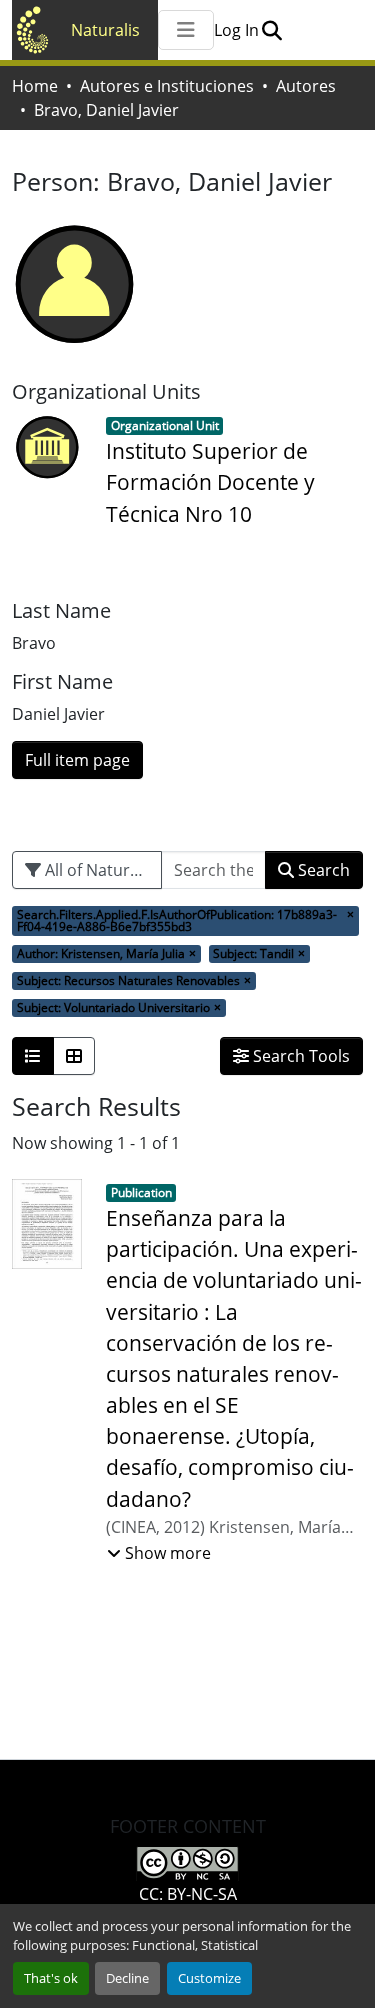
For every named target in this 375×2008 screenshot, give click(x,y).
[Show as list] (33, 1056)
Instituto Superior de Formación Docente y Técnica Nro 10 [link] (210, 482)
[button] (271, 30)
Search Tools (299, 1056)
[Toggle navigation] (186, 30)
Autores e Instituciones (167, 86)
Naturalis (105, 30)
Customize (209, 1978)
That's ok (51, 1978)
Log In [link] (236, 30)
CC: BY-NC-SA (188, 1894)
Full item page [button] (77, 760)
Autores (306, 86)
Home (35, 86)
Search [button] (322, 870)
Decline (127, 1978)
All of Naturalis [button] (98, 870)
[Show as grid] (74, 1056)
